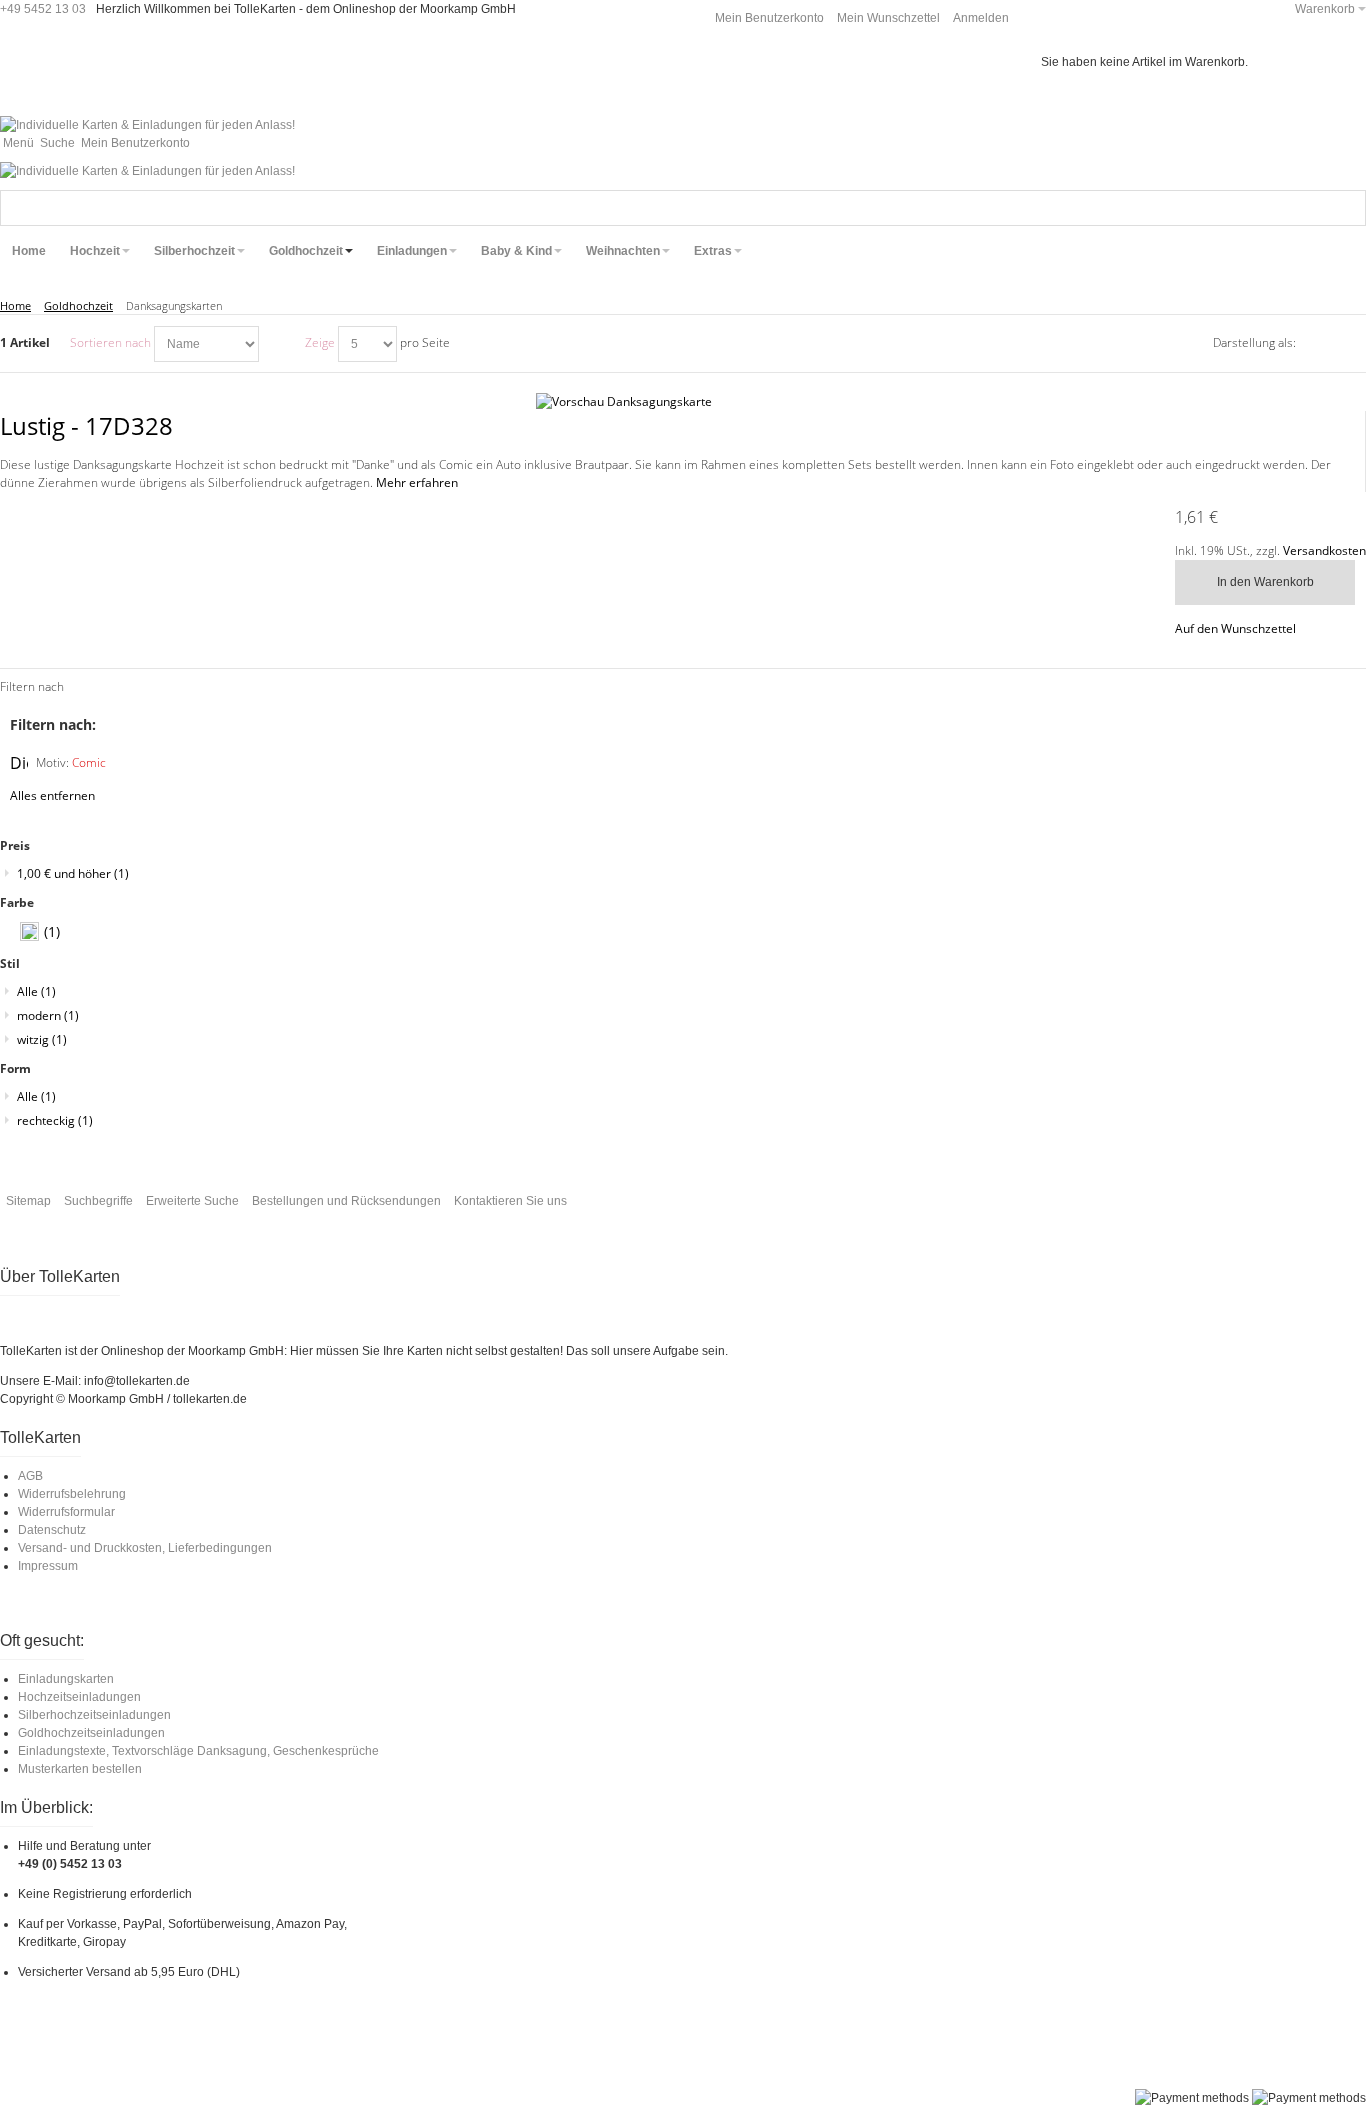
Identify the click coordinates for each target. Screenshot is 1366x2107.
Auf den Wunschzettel (1235, 628)
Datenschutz (52, 1530)
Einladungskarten (66, 1679)
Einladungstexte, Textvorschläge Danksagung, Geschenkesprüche (198, 1751)
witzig (42, 1039)
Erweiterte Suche (192, 1201)
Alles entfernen (52, 795)
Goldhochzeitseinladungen (91, 1733)
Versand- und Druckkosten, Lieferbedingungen (145, 1548)
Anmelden (981, 18)
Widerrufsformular (66, 1512)
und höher (73, 873)
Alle (36, 991)
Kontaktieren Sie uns (510, 1201)
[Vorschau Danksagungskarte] (683, 402)
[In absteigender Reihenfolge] (277, 344)
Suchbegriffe (98, 1201)
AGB (30, 1476)
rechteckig (55, 1120)
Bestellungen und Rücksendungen (346, 1201)
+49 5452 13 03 (43, 9)
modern (48, 1015)
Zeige (320, 342)
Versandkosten (1324, 550)
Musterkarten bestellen (80, 1769)
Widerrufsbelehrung (72, 1494)
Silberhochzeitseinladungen (94, 1715)
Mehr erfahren (417, 482)
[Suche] (1348, 208)
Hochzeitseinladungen (79, 1697)
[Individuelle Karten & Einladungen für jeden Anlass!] (147, 125)
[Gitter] (1320, 344)
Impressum (48, 1566)
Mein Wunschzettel (888, 18)
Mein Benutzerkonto (769, 18)
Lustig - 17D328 (86, 425)
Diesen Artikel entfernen (19, 763)
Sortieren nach (110, 342)
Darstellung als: (1254, 342)
